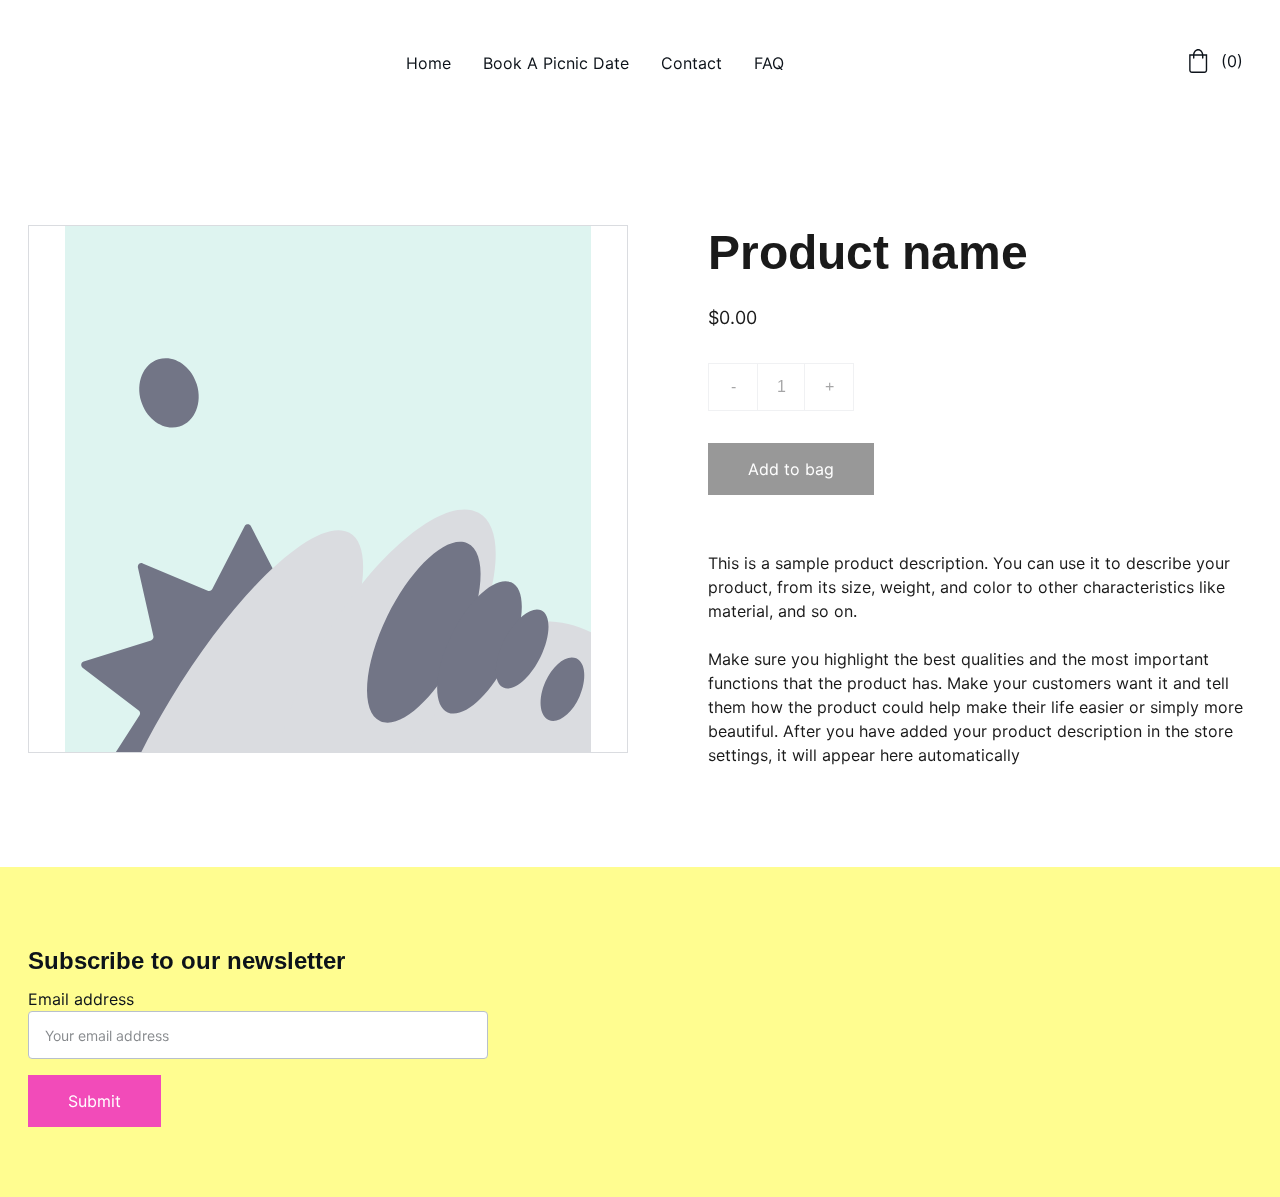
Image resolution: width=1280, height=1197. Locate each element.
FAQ (769, 63)
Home (428, 63)
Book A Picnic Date (556, 63)
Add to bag (791, 469)
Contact (691, 63)
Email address (81, 999)
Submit (94, 1101)
